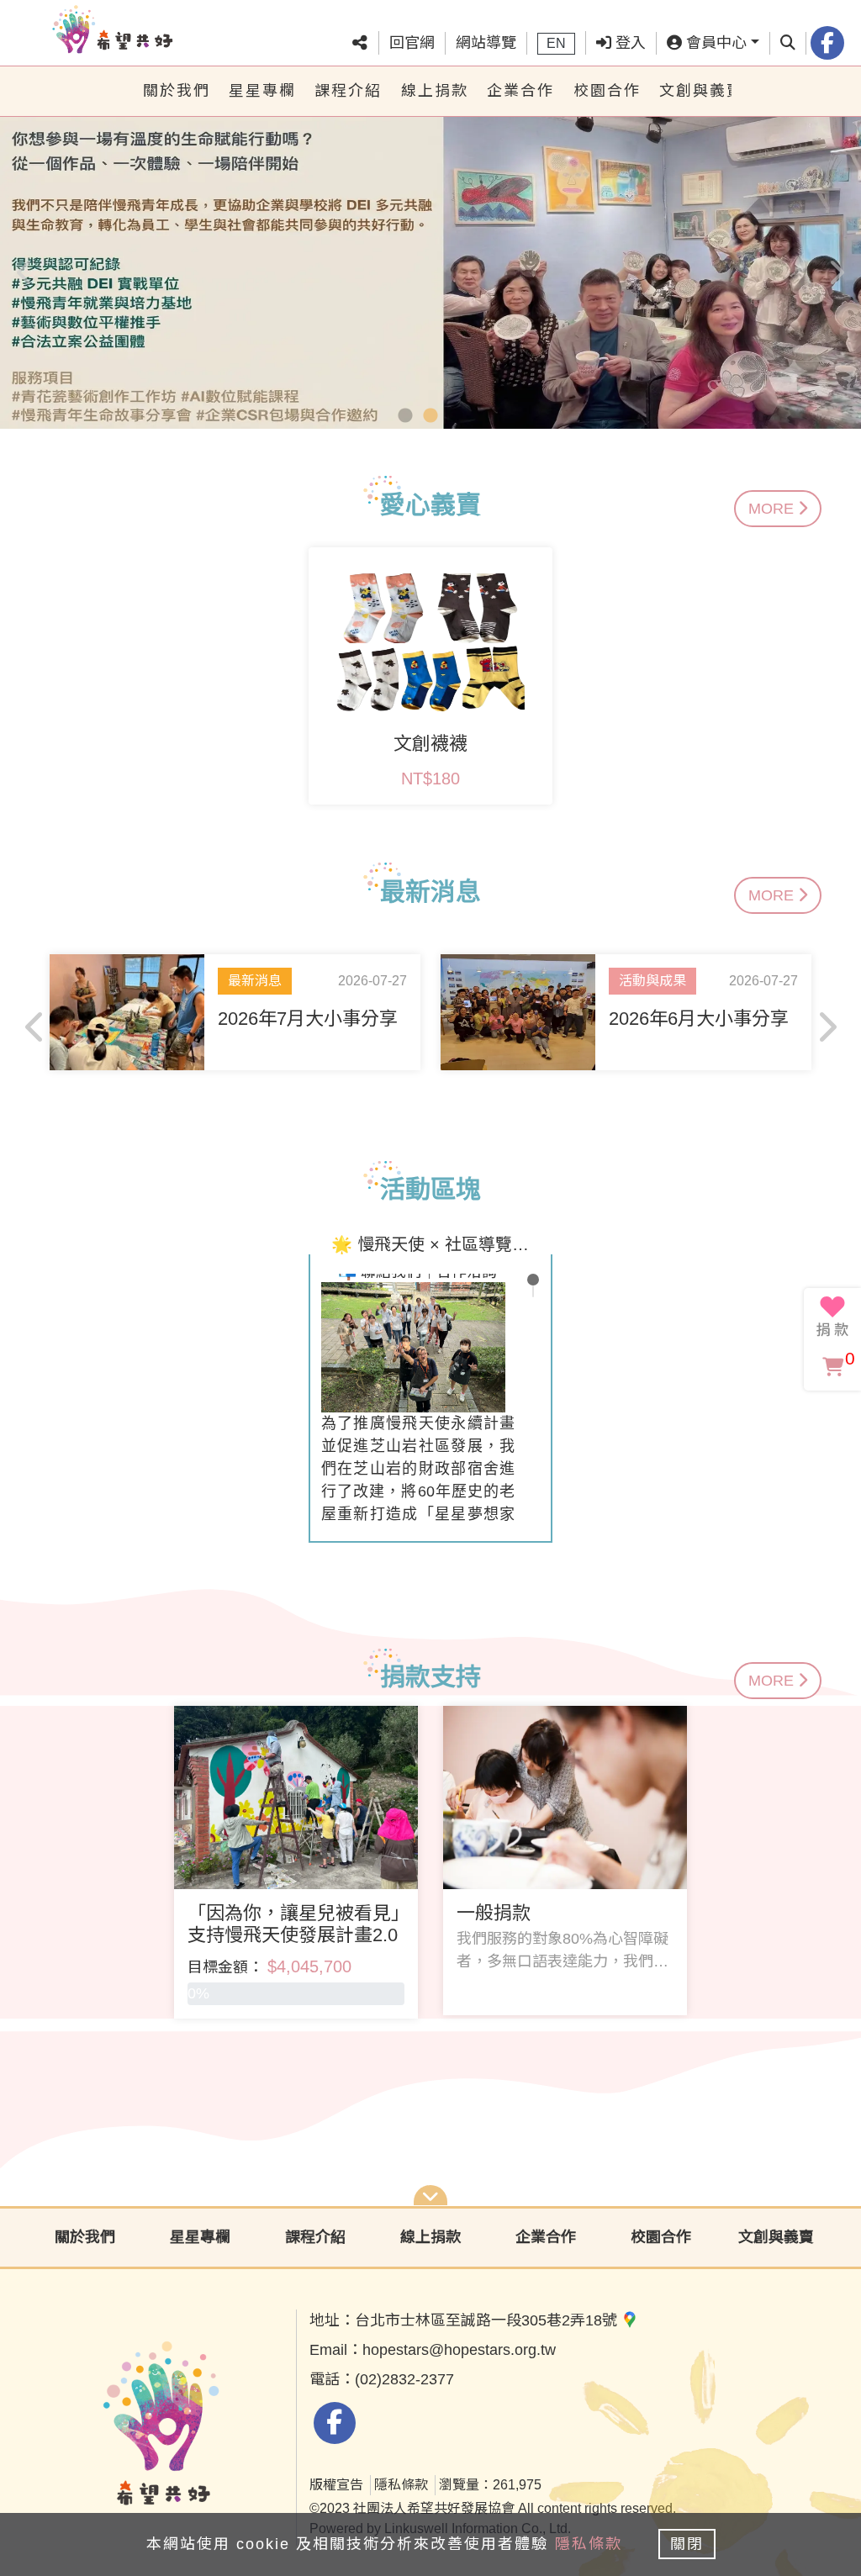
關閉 (687, 2544)
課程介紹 (348, 91)
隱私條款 (401, 2485)
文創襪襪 (430, 744)
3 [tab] (456, 416)
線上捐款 (435, 91)
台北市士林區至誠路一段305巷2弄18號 (488, 2320)
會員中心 (714, 43)
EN (556, 43)
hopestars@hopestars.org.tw (459, 2350)
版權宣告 (336, 2485)
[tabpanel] (430, 267)
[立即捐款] (832, 1317)
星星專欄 (262, 91)
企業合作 (520, 91)
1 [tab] (405, 416)
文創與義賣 (695, 91)
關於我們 (177, 91)
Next (836, 267)
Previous (25, 267)
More (773, 509)
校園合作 (607, 91)
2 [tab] (430, 416)
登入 (629, 43)
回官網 (412, 43)
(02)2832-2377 (404, 2379)
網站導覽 (486, 43)
